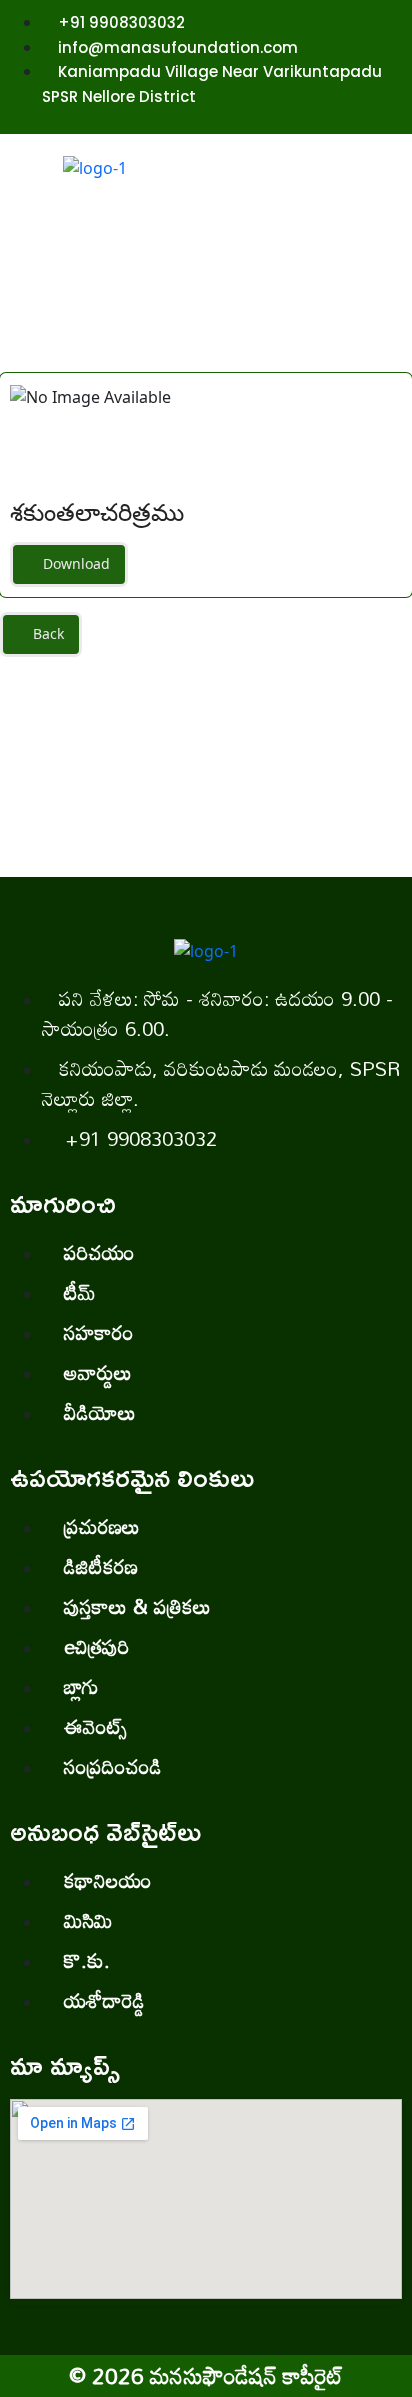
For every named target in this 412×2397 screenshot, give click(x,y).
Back (46, 633)
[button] (314, 223)
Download (74, 563)
